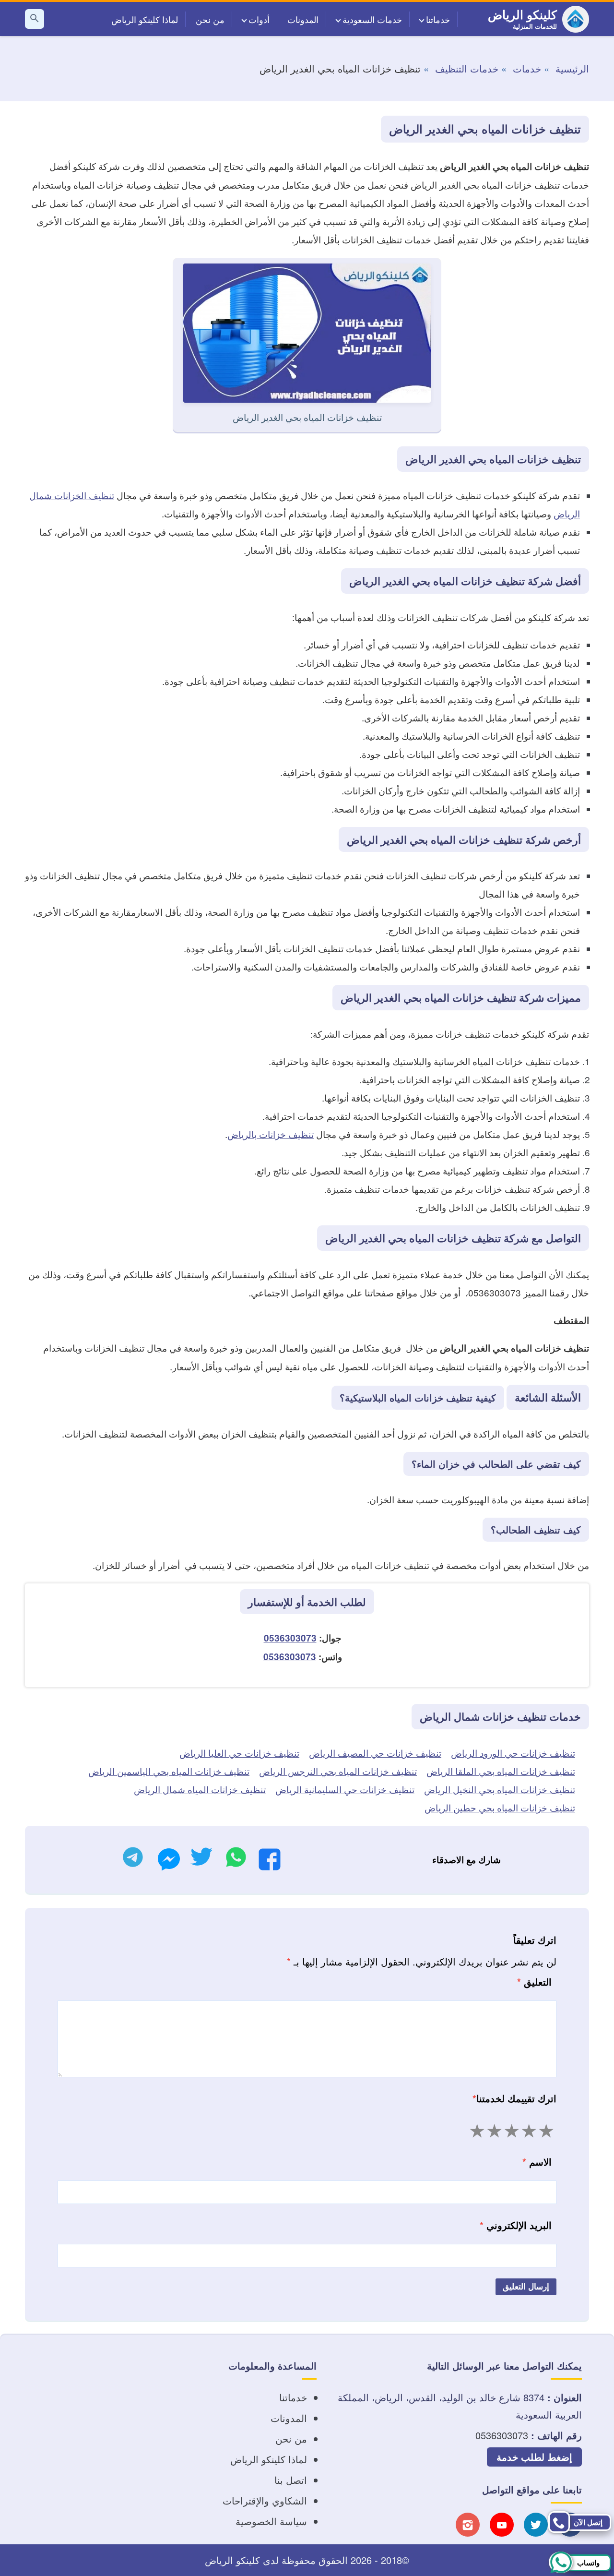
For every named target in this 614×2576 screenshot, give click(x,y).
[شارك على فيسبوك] (270, 1862)
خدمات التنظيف (467, 68)
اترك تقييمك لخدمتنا (514, 2098)
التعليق (534, 1982)
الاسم (537, 2162)
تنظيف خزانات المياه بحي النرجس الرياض (338, 1771)
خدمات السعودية (372, 19)
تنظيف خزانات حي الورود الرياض (513, 1753)
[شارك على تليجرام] (133, 1860)
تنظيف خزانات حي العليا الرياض (239, 1753)
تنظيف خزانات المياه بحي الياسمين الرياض (169, 1771)
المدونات (303, 19)
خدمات (527, 68)
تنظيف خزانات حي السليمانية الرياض (345, 1789)
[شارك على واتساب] (236, 1860)
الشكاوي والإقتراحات (265, 2500)
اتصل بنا (291, 2480)
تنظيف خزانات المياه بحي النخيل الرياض (500, 1789)
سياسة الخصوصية (271, 2521)
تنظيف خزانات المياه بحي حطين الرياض (500, 1807)
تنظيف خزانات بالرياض (271, 1134)
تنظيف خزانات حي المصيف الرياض (375, 1753)
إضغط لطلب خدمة (534, 2457)
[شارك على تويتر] (201, 1860)
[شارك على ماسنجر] (169, 1862)
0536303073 (290, 1638)
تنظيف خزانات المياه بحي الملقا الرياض (501, 1771)
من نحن (210, 19)
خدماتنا (438, 19)
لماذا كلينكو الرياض (145, 19)
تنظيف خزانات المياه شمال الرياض (200, 1789)
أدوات (259, 19)
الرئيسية (572, 68)
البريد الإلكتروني (516, 2225)
